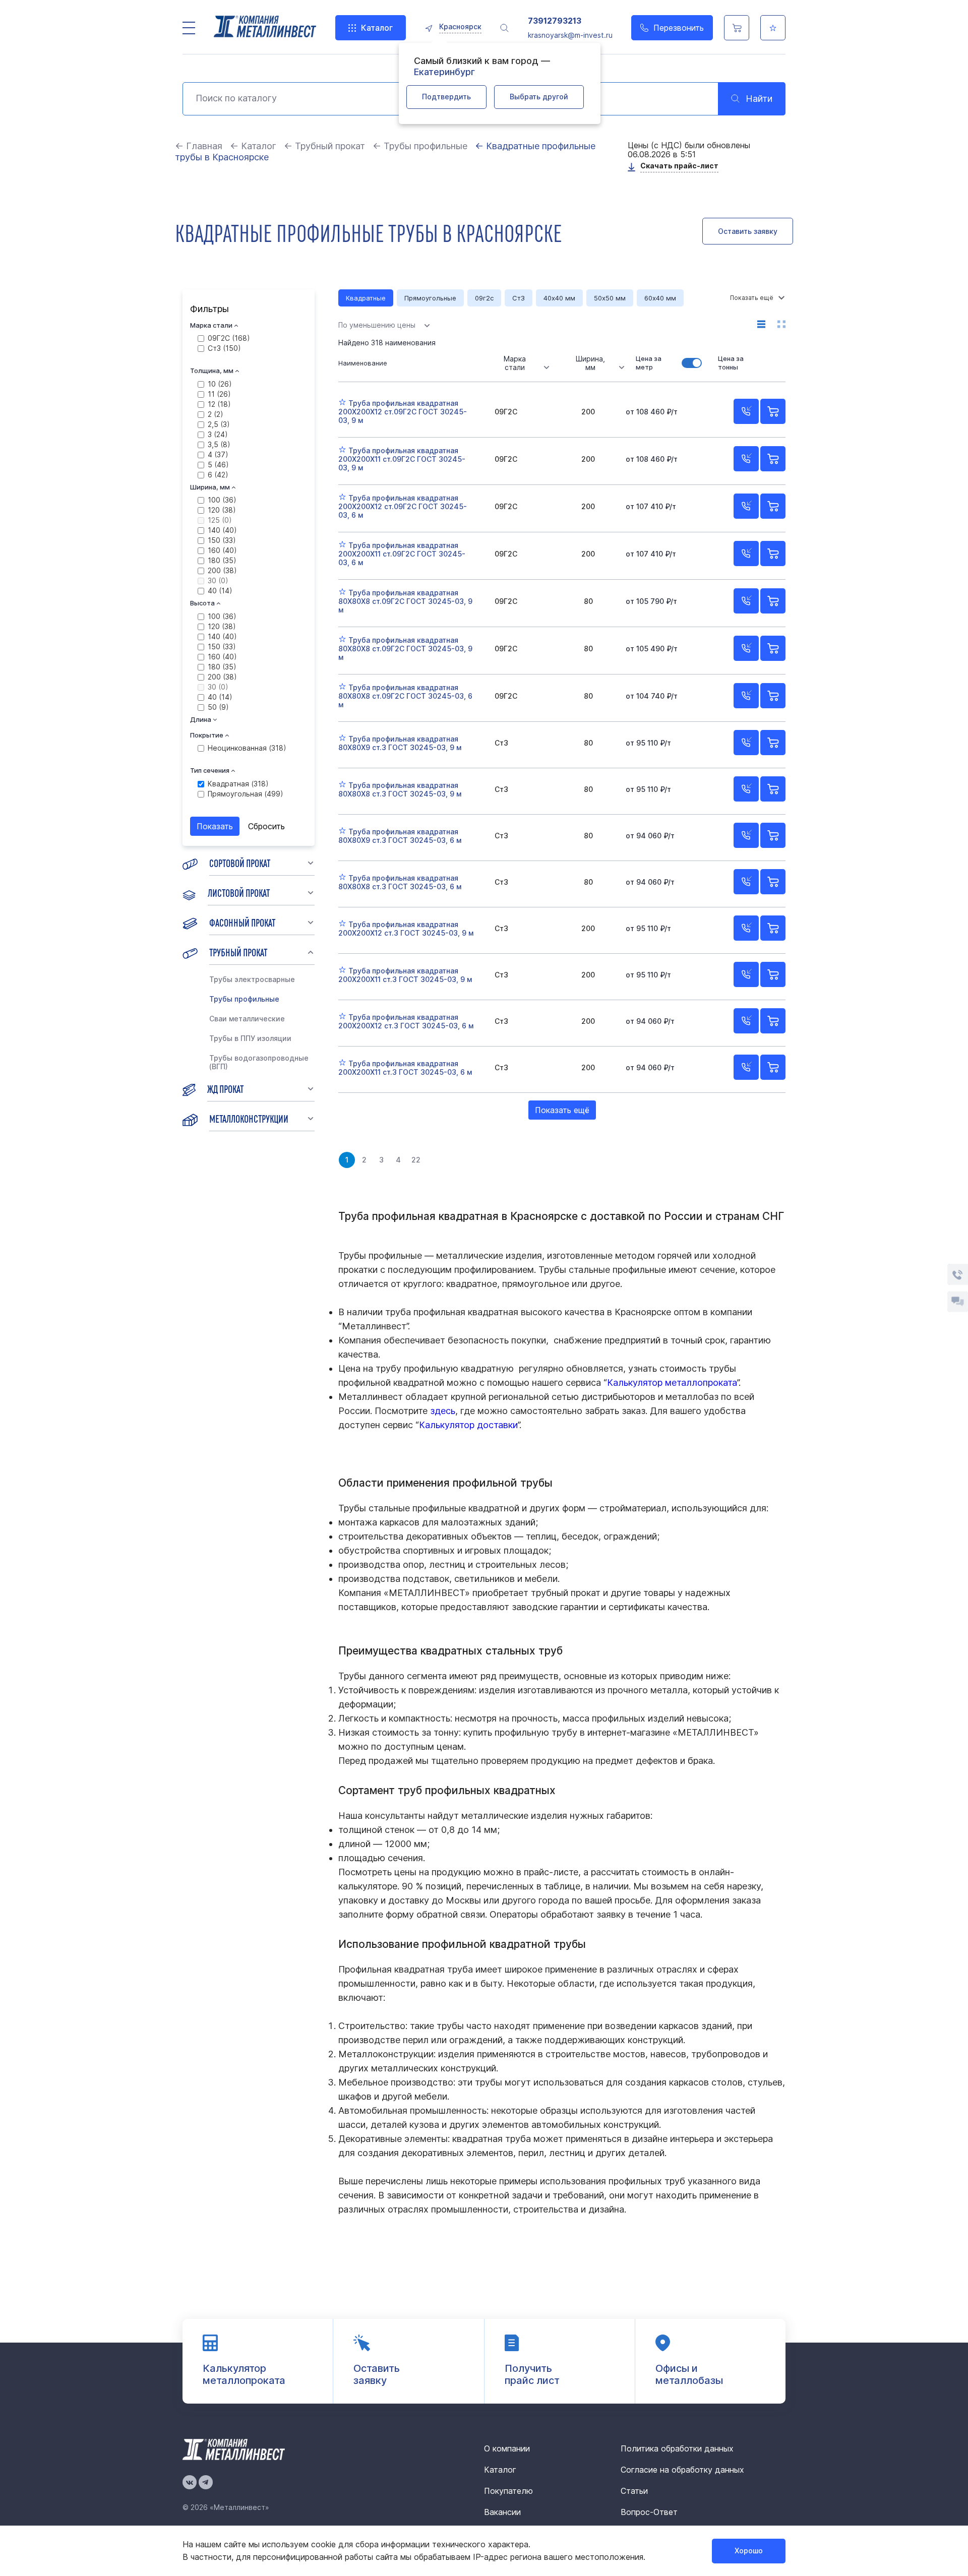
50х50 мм (610, 298)
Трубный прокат (238, 952)
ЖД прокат (225, 1088)
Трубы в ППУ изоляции (250, 1038)
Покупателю (508, 2491)
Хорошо (749, 2551)
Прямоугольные (430, 298)
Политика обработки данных (677, 2448)
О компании (507, 2448)
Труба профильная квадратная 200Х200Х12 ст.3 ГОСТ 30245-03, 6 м (406, 1021)
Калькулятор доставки (468, 1425)
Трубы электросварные (252, 979)
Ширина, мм (590, 363)
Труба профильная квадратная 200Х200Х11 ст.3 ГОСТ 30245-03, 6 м (405, 1068)
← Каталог (253, 146)
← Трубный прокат (324, 146)
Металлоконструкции (249, 1118)
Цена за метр (649, 363)
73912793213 (555, 21)
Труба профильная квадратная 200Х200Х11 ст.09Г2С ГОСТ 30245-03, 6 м (402, 554)
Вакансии (502, 2512)
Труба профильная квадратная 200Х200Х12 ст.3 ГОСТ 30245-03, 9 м (406, 929)
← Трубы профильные (420, 146)
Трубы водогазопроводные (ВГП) (259, 1062)
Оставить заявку (748, 231)
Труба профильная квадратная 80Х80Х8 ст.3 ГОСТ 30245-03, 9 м (400, 789)
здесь (443, 1411)
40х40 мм (559, 298)
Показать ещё (562, 1110)
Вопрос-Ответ (649, 2512)
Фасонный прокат (242, 922)
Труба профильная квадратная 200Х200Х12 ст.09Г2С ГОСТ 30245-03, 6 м (403, 506)
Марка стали (515, 363)
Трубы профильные (244, 999)
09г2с (484, 298)
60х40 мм (660, 298)
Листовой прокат (239, 892)
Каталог (377, 28)
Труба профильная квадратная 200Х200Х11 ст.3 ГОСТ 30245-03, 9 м (405, 975)
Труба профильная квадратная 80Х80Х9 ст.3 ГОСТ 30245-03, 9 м (400, 743)
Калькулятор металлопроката (672, 1383)
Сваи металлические (247, 1019)
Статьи (634, 2491)
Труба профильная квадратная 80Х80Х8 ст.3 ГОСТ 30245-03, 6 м (400, 882)
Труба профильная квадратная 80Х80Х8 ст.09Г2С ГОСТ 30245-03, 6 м (405, 696)
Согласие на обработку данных (682, 2470)
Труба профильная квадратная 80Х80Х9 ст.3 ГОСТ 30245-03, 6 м (400, 836)
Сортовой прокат (240, 863)
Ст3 (519, 298)
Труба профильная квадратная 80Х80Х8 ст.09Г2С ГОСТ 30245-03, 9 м (405, 601)
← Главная (199, 146)
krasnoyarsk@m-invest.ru (570, 35)
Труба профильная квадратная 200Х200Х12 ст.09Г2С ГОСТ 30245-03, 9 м (403, 412)
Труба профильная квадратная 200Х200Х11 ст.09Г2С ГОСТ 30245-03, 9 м (402, 459)
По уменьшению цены (377, 325)
